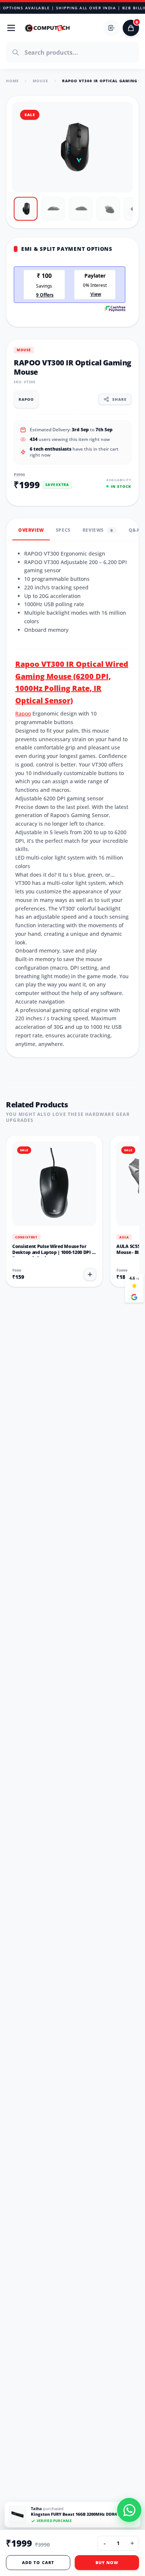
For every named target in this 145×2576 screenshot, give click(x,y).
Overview (31, 530)
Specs (63, 530)
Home (12, 81)
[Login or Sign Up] (112, 28)
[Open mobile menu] (11, 28)
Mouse (41, 81)
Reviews (98, 530)
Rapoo (23, 713)
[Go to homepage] (48, 28)
